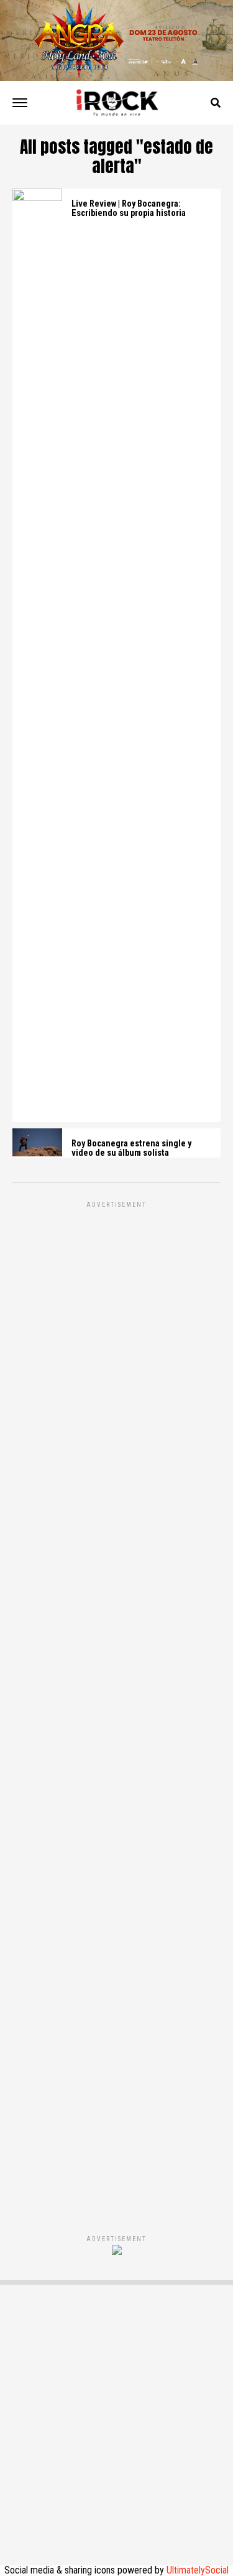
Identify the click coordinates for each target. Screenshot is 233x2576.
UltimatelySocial (198, 2570)
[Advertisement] (116, 1705)
